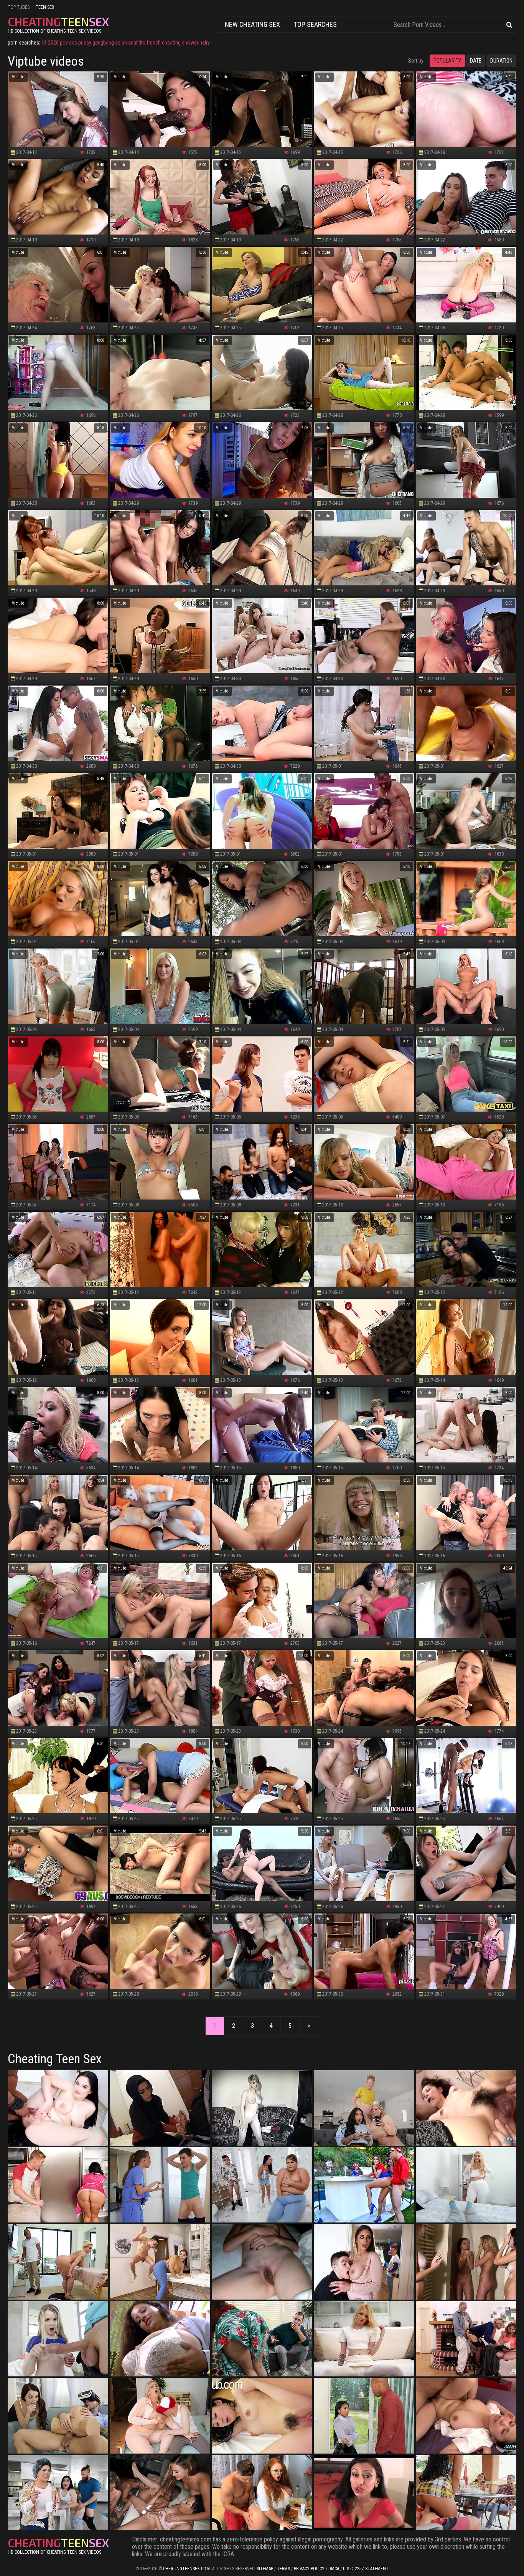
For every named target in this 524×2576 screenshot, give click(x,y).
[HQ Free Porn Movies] (364, 2493)
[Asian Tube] (466, 2493)
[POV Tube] (160, 2416)
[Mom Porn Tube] (364, 2262)
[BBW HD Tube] (262, 2185)
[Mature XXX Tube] (160, 2339)
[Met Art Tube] (262, 2262)
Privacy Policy (309, 2569)
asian (121, 43)
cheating (171, 43)
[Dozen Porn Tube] (364, 2108)
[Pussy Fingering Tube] (466, 2339)
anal (133, 43)
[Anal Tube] (160, 2108)
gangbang (103, 43)
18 (44, 43)
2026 (53, 43)
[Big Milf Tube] (466, 2185)
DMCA (334, 2569)
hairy (205, 43)
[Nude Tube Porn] (364, 2339)
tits (142, 43)
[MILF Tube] (364, 2185)
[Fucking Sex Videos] (160, 2185)
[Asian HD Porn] (466, 2108)
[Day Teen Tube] (262, 2108)
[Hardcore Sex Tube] (58, 2339)
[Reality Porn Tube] (58, 2416)
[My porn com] (364, 2416)
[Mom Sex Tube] (58, 2185)
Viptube (18, 77)
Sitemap (265, 2569)
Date (476, 61)
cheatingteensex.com (186, 2569)
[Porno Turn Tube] (58, 2262)
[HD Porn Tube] (160, 2493)
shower (190, 43)
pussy (85, 43)
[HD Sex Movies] (160, 2262)
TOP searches (315, 24)
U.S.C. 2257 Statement (366, 2569)
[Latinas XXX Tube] (466, 2262)
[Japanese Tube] (466, 2416)
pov (64, 43)
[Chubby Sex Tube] (58, 2108)
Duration (501, 61)
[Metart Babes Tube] (58, 2493)
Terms (283, 2569)
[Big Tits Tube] (262, 2493)
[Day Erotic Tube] (262, 2416)
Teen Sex (45, 7)
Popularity (447, 61)
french (154, 43)
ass (73, 43)
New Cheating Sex (252, 24)
